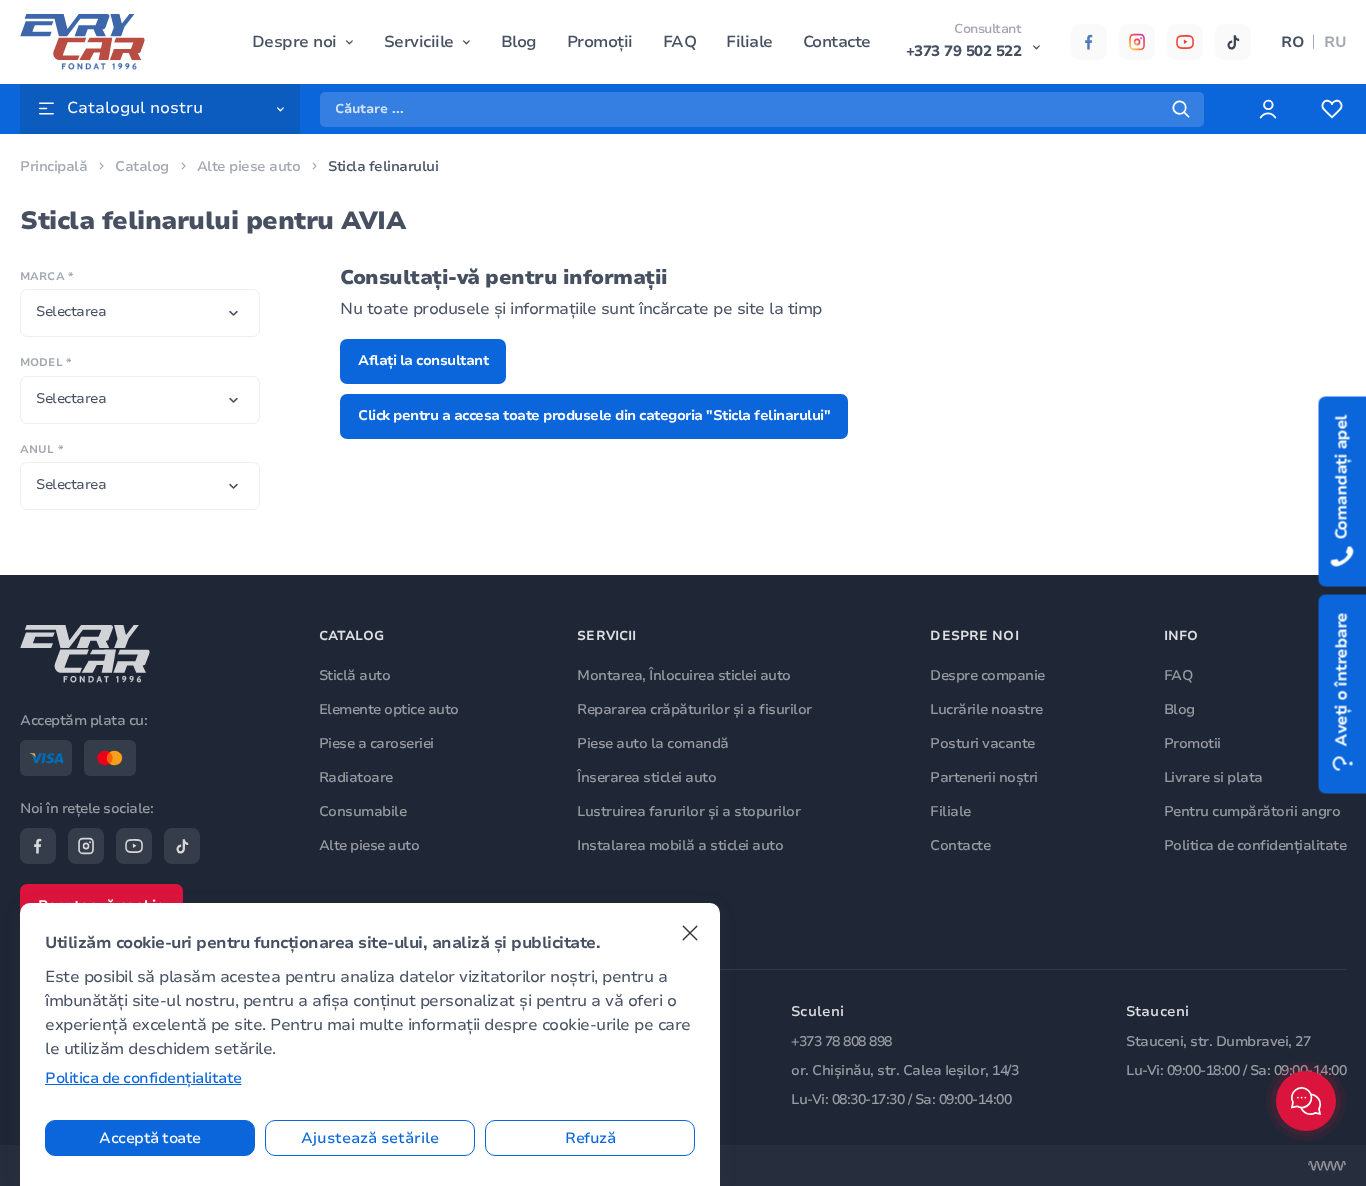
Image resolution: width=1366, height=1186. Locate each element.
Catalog (142, 166)
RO (1292, 42)
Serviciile (419, 42)
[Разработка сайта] (1327, 1166)
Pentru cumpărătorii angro (1252, 811)
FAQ (680, 42)
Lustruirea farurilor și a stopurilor (688, 811)
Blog (519, 42)
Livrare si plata (1213, 777)
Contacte (837, 42)
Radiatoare (356, 777)
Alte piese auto (249, 166)
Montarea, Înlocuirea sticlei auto (684, 675)
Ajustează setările (370, 1138)
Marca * (46, 276)
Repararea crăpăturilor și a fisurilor (694, 709)
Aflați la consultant (423, 360)
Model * (45, 362)
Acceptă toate (150, 1138)
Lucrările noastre (986, 709)
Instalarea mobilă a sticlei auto (680, 845)
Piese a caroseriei (376, 743)
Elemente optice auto (389, 709)
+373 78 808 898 (841, 1041)
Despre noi (294, 42)
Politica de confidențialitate (1255, 845)
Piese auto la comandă (653, 743)
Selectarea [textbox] (71, 311)
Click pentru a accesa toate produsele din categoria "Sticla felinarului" (594, 415)
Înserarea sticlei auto (646, 777)
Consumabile (363, 811)
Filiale (749, 42)
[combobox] (140, 313)
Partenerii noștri (984, 777)
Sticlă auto (355, 675)
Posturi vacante (982, 743)
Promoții (600, 42)
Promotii (1192, 743)
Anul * (41, 449)
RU (1335, 42)
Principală (53, 166)
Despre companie (987, 675)
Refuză (590, 1138)
